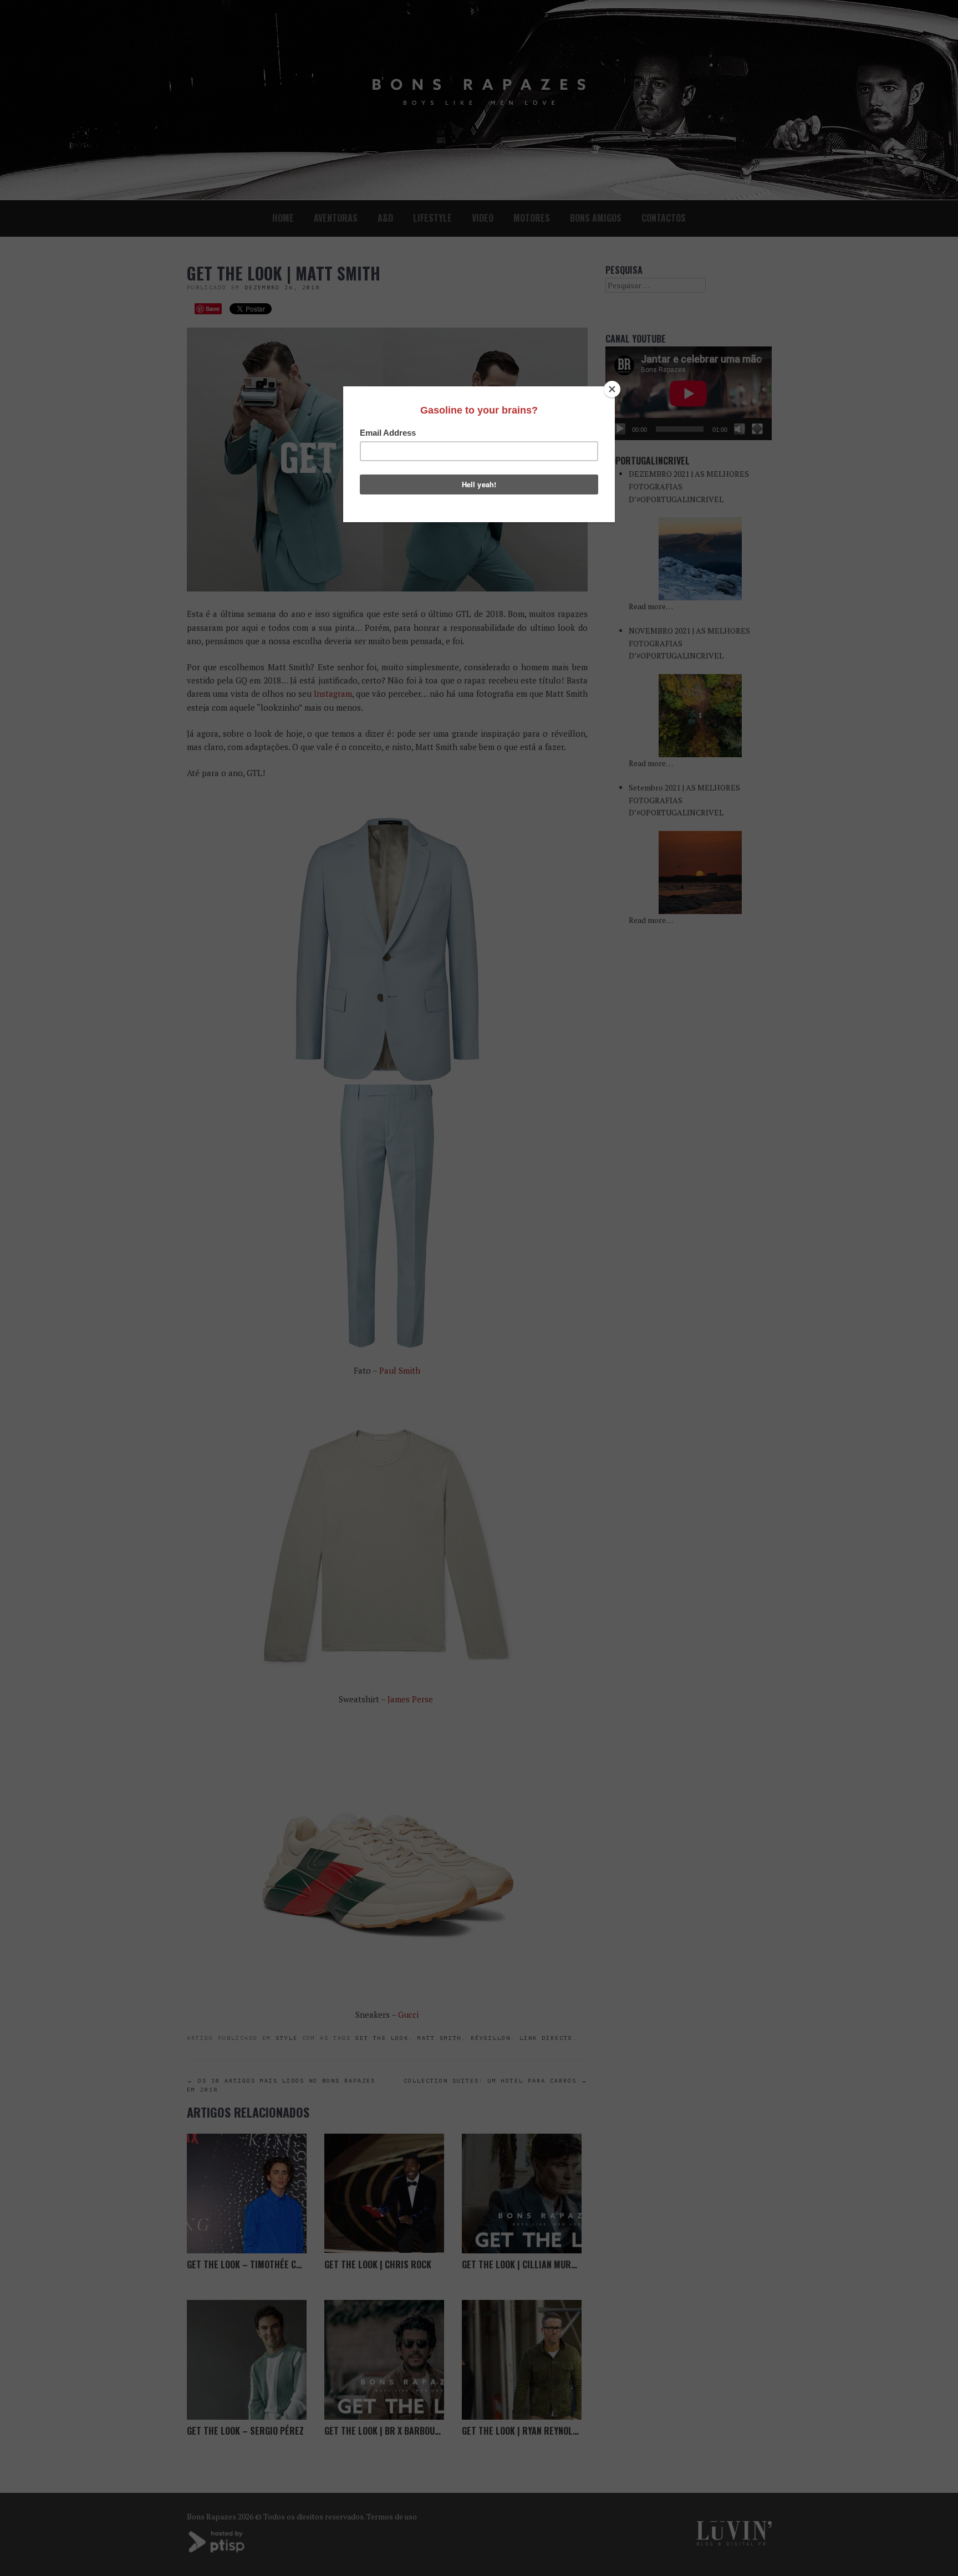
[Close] (612, 389)
